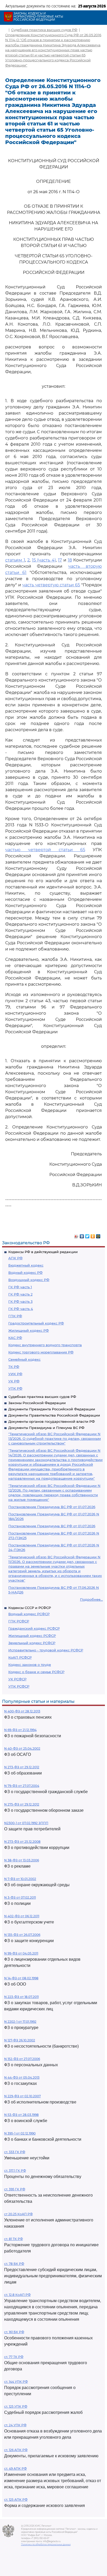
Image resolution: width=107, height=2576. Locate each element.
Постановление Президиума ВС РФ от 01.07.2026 (52, 1507)
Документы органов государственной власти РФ (52, 1421)
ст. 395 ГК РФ (15, 2189)
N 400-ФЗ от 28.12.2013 (22, 1711)
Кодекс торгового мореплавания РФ (41, 1352)
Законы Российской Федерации (37, 1403)
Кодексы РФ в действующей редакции (43, 1252)
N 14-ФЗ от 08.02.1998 (21, 1978)
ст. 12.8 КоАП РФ (17, 2295)
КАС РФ (15, 1338)
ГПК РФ (15, 1316)
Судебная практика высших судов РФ (42, 1397)
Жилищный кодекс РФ (29, 1330)
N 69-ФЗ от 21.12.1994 (20, 1730)
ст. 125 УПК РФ (16, 2406)
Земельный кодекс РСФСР (32, 1643)
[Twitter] (87, 1235)
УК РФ (14, 1381)
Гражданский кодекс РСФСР (34, 1628)
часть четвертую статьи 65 (51, 585)
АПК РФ (15, 1258)
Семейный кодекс (24, 1359)
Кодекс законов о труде (30, 1665)
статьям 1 (15, 560)
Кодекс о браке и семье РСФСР (36, 1672)
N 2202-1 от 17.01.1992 (20, 2022)
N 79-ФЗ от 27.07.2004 (22, 1786)
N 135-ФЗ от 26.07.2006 (22, 1935)
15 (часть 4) (44, 560)
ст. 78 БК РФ (14, 2264)
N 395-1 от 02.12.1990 (20, 2133)
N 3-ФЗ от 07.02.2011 (20, 1897)
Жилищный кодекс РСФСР (32, 1636)
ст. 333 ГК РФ (15, 2152)
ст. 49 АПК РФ (15, 2469)
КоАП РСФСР (20, 1657)
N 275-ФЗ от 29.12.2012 (22, 1804)
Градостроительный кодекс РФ (36, 1323)
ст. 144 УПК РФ (16, 2382)
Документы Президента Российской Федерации (52, 1409)
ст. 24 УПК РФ (15, 2425)
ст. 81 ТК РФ (14, 2239)
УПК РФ (15, 1388)
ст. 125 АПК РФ (16, 2500)
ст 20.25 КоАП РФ (18, 2214)
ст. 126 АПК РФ (16, 2450)
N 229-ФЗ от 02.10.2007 (22, 2096)
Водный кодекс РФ (25, 1272)
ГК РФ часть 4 (21, 1309)
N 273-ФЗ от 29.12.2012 (22, 1767)
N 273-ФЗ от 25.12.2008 (22, 1842)
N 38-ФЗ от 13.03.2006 (22, 1860)
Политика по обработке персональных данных (46, 2544)
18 (70, 560)
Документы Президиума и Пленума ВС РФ (46, 1428)
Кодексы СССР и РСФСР (30, 1608)
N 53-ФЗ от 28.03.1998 (21, 2115)
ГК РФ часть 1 (20, 1287)
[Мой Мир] (98, 1235)
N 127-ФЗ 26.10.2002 (20, 2040)
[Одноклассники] (93, 1235)
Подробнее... (91, 1599)
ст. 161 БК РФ (14, 2332)
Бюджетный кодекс (26, 1265)
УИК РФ (15, 1374)
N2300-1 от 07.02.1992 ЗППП (26, 1823)
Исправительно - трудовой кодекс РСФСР (46, 1650)
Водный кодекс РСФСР (29, 1614)
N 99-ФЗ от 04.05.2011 (21, 1953)
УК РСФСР (17, 1679)
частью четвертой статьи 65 (45, 850)
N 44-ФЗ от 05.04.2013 (22, 2077)
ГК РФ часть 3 (20, 1301)
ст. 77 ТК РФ (14, 2357)
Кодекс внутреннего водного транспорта (45, 1345)
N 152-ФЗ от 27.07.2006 (22, 2059)
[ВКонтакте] (82, 1235)
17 (60, 560)
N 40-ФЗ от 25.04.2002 (22, 1748)
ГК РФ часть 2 (20, 1294)
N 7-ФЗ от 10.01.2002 (20, 1879)
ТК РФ (14, 1367)
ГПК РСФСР (19, 1621)
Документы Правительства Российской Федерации (54, 1415)
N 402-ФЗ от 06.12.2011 (22, 1916)
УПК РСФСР (19, 1686)
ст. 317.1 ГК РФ (15, 2171)
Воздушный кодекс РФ (29, 1280)
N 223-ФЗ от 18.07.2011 (21, 1997)
